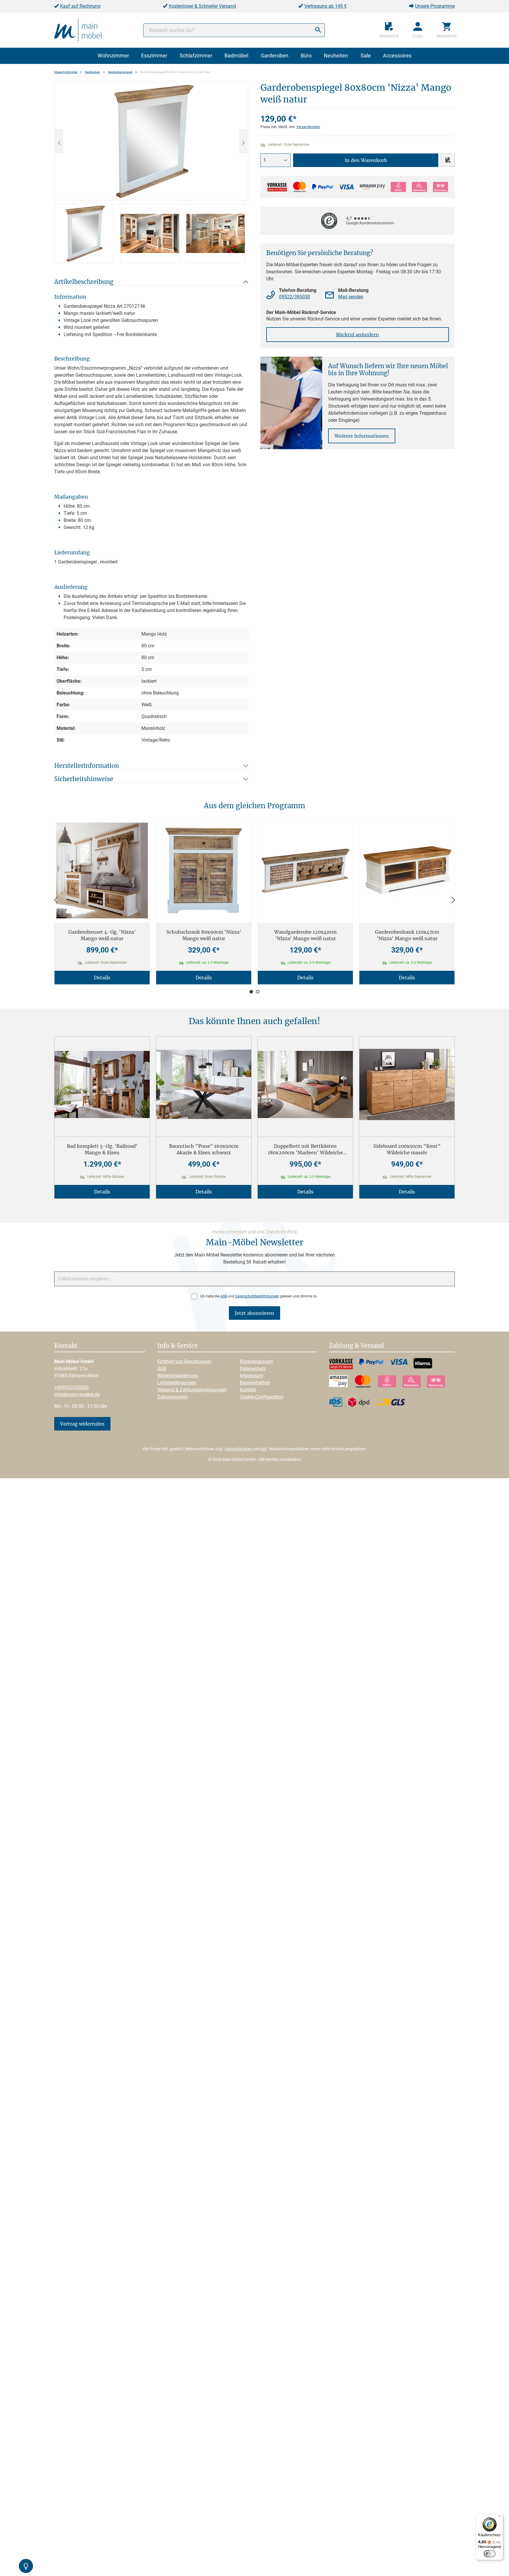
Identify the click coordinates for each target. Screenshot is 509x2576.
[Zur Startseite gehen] (78, 30)
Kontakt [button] (66, 1346)
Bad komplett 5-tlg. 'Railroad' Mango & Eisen (102, 1149)
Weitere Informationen (362, 436)
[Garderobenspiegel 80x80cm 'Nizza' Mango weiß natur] (151, 141)
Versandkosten (308, 127)
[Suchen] (318, 30)
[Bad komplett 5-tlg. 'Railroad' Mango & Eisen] (102, 1084)
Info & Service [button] (177, 1346)
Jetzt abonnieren (254, 1313)
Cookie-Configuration (262, 1397)
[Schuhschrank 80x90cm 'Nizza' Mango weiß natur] (204, 870)
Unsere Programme (435, 6)
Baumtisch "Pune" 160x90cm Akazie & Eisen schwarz (204, 1149)
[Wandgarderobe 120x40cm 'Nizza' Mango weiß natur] (305, 870)
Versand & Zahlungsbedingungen (192, 1390)
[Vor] (453, 900)
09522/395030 (295, 297)
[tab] (84, 233)
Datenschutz (253, 1369)
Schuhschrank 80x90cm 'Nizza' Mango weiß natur (204, 935)
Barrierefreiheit (255, 1383)
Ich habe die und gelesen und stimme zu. (259, 1296)
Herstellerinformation (87, 766)
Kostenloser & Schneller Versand (202, 6)
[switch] (490, 2554)
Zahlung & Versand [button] (356, 1346)
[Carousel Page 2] (258, 992)
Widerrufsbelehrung (178, 1376)
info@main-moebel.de (77, 1394)
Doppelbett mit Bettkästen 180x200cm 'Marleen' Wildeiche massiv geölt (305, 1149)
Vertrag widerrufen (82, 1424)
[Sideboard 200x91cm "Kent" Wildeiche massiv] (407, 1084)
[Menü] (500, 2518)
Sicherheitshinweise (84, 779)
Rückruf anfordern (358, 335)
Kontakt (248, 1390)
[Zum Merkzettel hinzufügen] (448, 160)
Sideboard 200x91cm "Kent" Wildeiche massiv (407, 1149)
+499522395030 (71, 1387)
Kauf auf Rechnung (80, 6)
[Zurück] (56, 900)
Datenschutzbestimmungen (257, 1296)
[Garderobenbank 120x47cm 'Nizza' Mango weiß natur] (407, 870)
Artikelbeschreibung (84, 282)
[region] (151, 172)
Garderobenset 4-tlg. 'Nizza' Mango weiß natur (102, 935)
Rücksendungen (256, 1361)
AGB (224, 1296)
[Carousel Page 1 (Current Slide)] (251, 992)
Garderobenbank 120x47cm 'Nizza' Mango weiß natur (407, 935)
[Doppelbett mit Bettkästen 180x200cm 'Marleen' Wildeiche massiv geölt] (305, 1084)
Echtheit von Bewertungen (184, 1361)
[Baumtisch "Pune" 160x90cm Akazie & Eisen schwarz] (204, 1084)
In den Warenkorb (366, 160)
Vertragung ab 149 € (325, 6)
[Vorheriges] (59, 141)
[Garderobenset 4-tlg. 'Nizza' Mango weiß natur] (102, 870)
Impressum (251, 1376)
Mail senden (351, 297)
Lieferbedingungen (177, 1383)
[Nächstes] (243, 141)
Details (102, 978)
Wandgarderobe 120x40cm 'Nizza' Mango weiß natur (305, 935)
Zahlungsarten (172, 1397)
